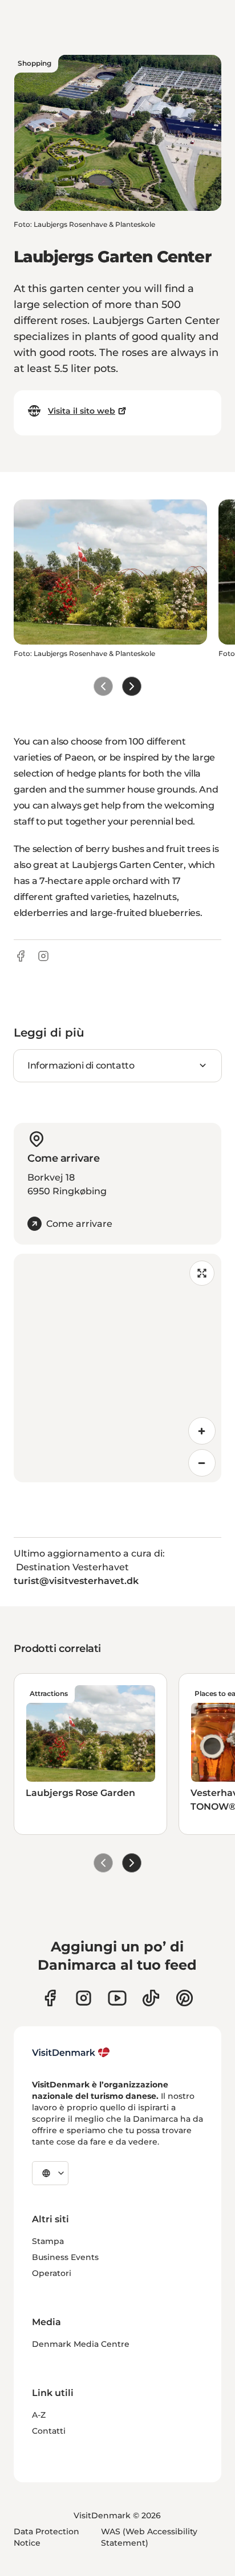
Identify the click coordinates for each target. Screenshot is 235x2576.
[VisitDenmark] (71, 2053)
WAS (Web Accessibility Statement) (149, 2537)
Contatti (49, 2431)
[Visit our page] (84, 1998)
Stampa (48, 2241)
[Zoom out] (202, 1463)
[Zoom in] (202, 1431)
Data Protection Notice (46, 2537)
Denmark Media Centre (81, 2344)
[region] (117, 1368)
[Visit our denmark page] (50, 1998)
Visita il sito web (82, 411)
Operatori (52, 2273)
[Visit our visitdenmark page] (117, 1998)
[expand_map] (202, 1273)
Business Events (65, 2257)
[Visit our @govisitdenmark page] (151, 1998)
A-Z (39, 2415)
